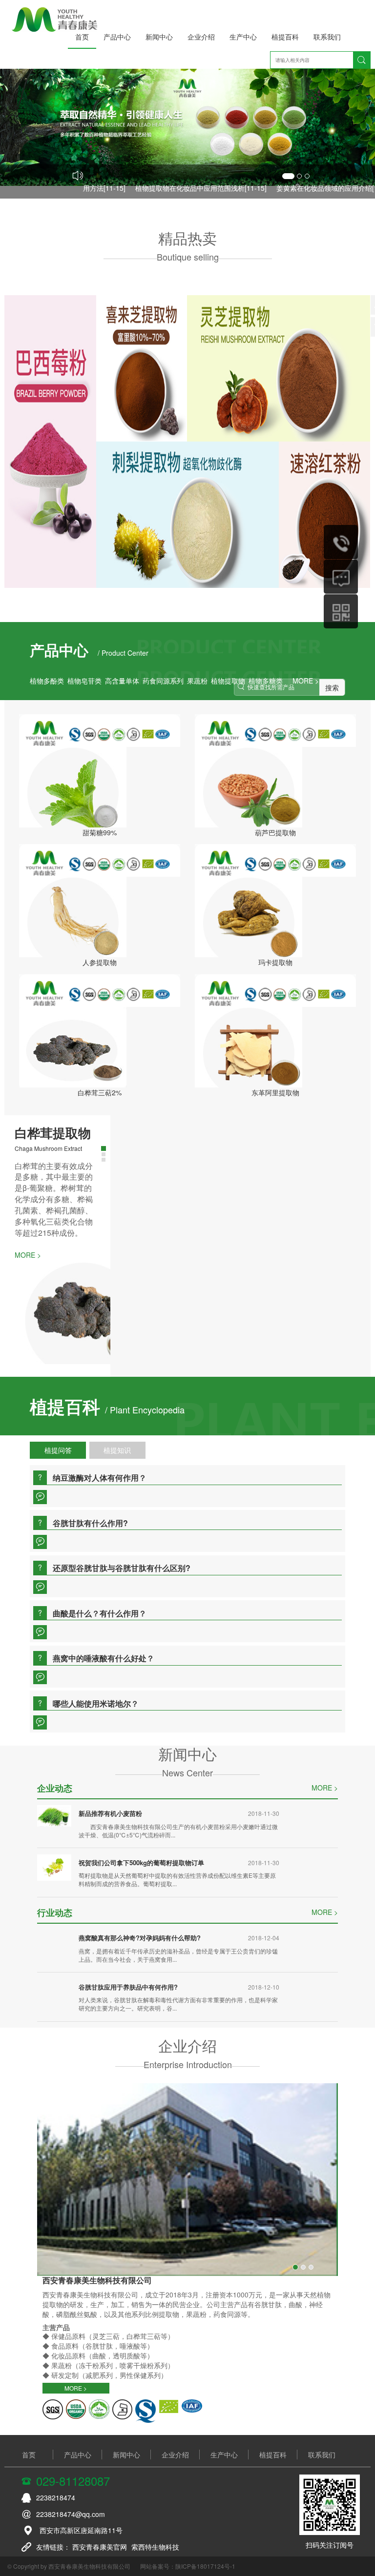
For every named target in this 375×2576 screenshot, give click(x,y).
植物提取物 (228, 681)
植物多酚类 (47, 681)
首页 (82, 37)
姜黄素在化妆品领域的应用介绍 (304, 188)
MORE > (325, 1751)
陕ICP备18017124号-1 (205, 2530)
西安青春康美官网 (100, 2511)
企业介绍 (201, 37)
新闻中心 (159, 37)
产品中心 (117, 37)
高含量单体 (122, 681)
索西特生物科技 (155, 2511)
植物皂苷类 (84, 681)
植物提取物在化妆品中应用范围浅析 (170, 188)
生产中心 (243, 37)
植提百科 (285, 37)
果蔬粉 (197, 681)
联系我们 (327, 37)
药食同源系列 (163, 681)
